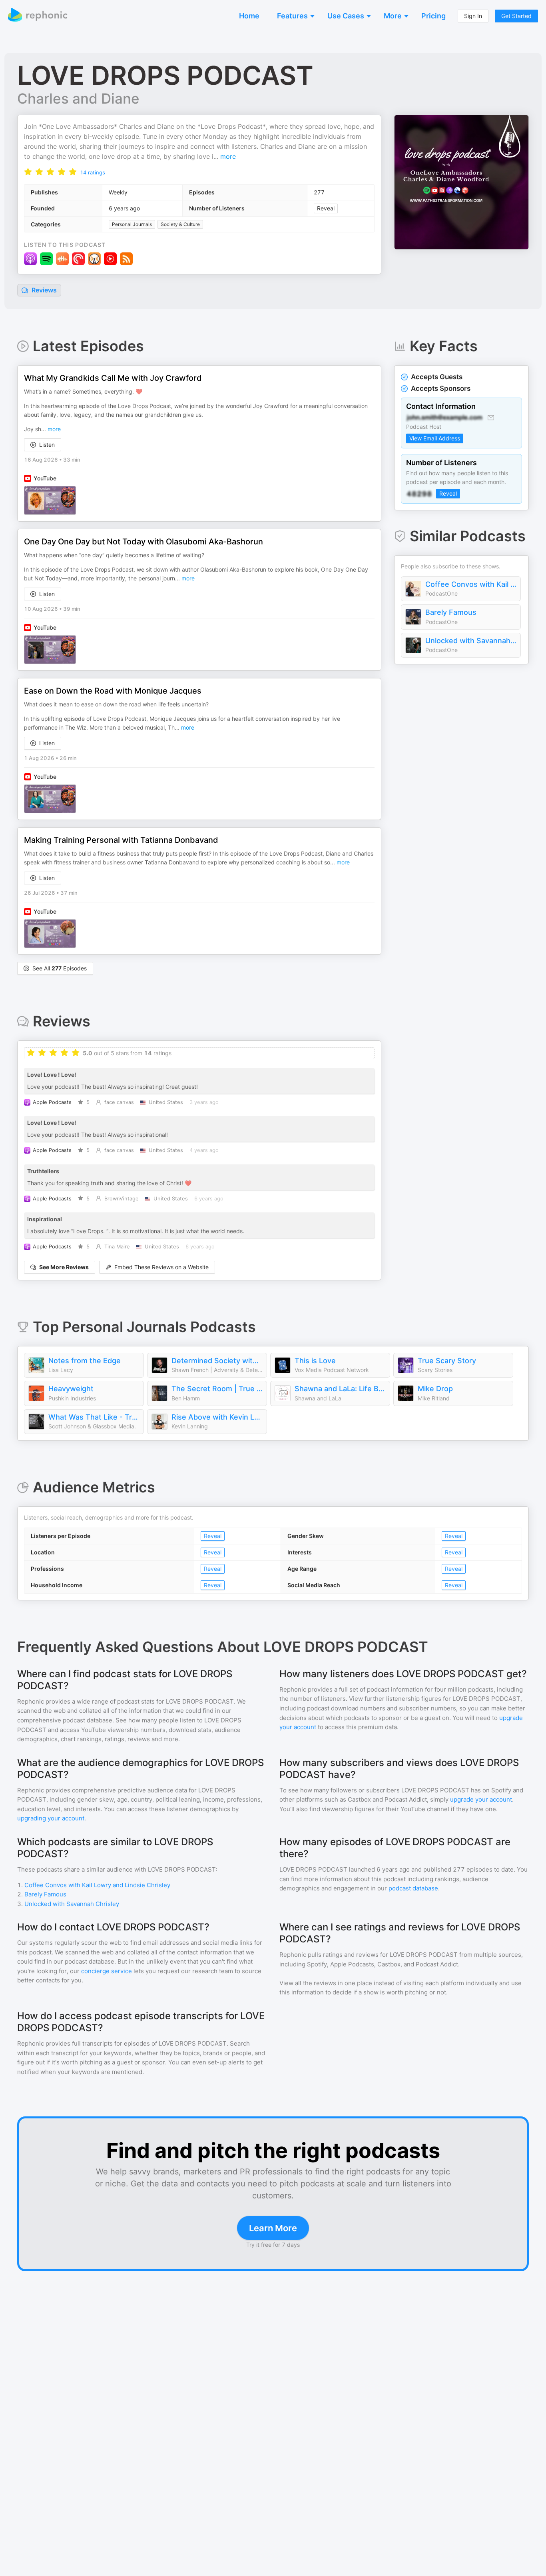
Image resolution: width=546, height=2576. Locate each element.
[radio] (28, 171)
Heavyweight (71, 1389)
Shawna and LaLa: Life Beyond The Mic (340, 1389)
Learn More (273, 2228)
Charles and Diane (78, 98)
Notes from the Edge (85, 1361)
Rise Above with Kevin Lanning (217, 1417)
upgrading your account (51, 1818)
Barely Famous (451, 612)
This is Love (315, 1361)
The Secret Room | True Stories (217, 1389)
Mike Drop (435, 1389)
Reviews (43, 290)
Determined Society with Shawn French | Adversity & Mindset (217, 1361)
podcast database (413, 1888)
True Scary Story (447, 1361)
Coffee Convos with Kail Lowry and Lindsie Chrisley (471, 584)
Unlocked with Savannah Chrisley (471, 641)
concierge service (107, 1971)
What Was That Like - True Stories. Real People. (94, 1417)
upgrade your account (481, 1799)
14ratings (93, 172)
